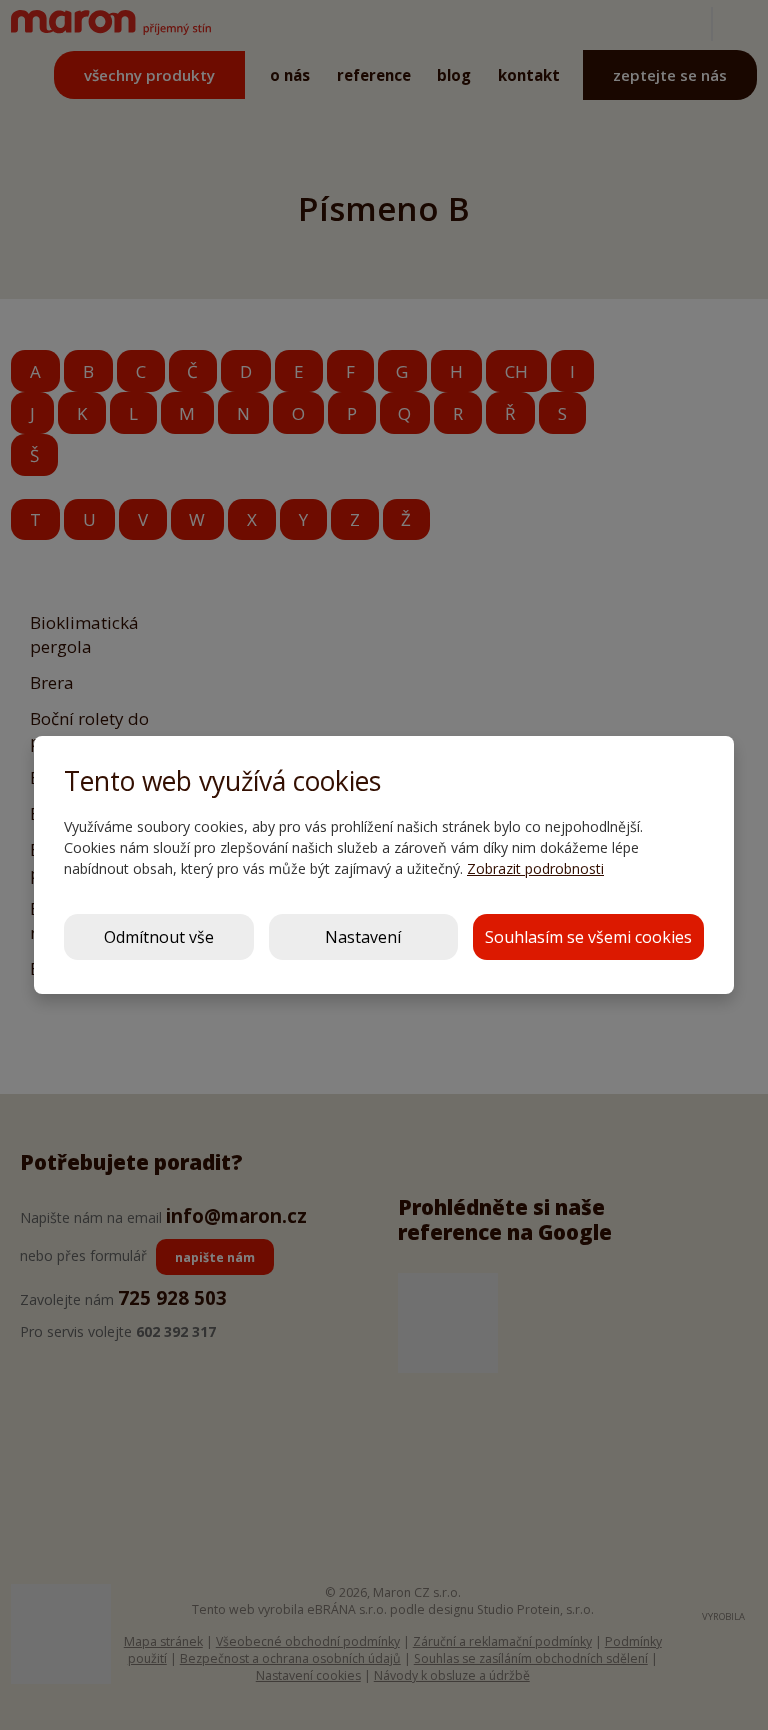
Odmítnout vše (159, 937)
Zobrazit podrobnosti (535, 868)
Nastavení (363, 937)
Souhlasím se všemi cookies (588, 937)
